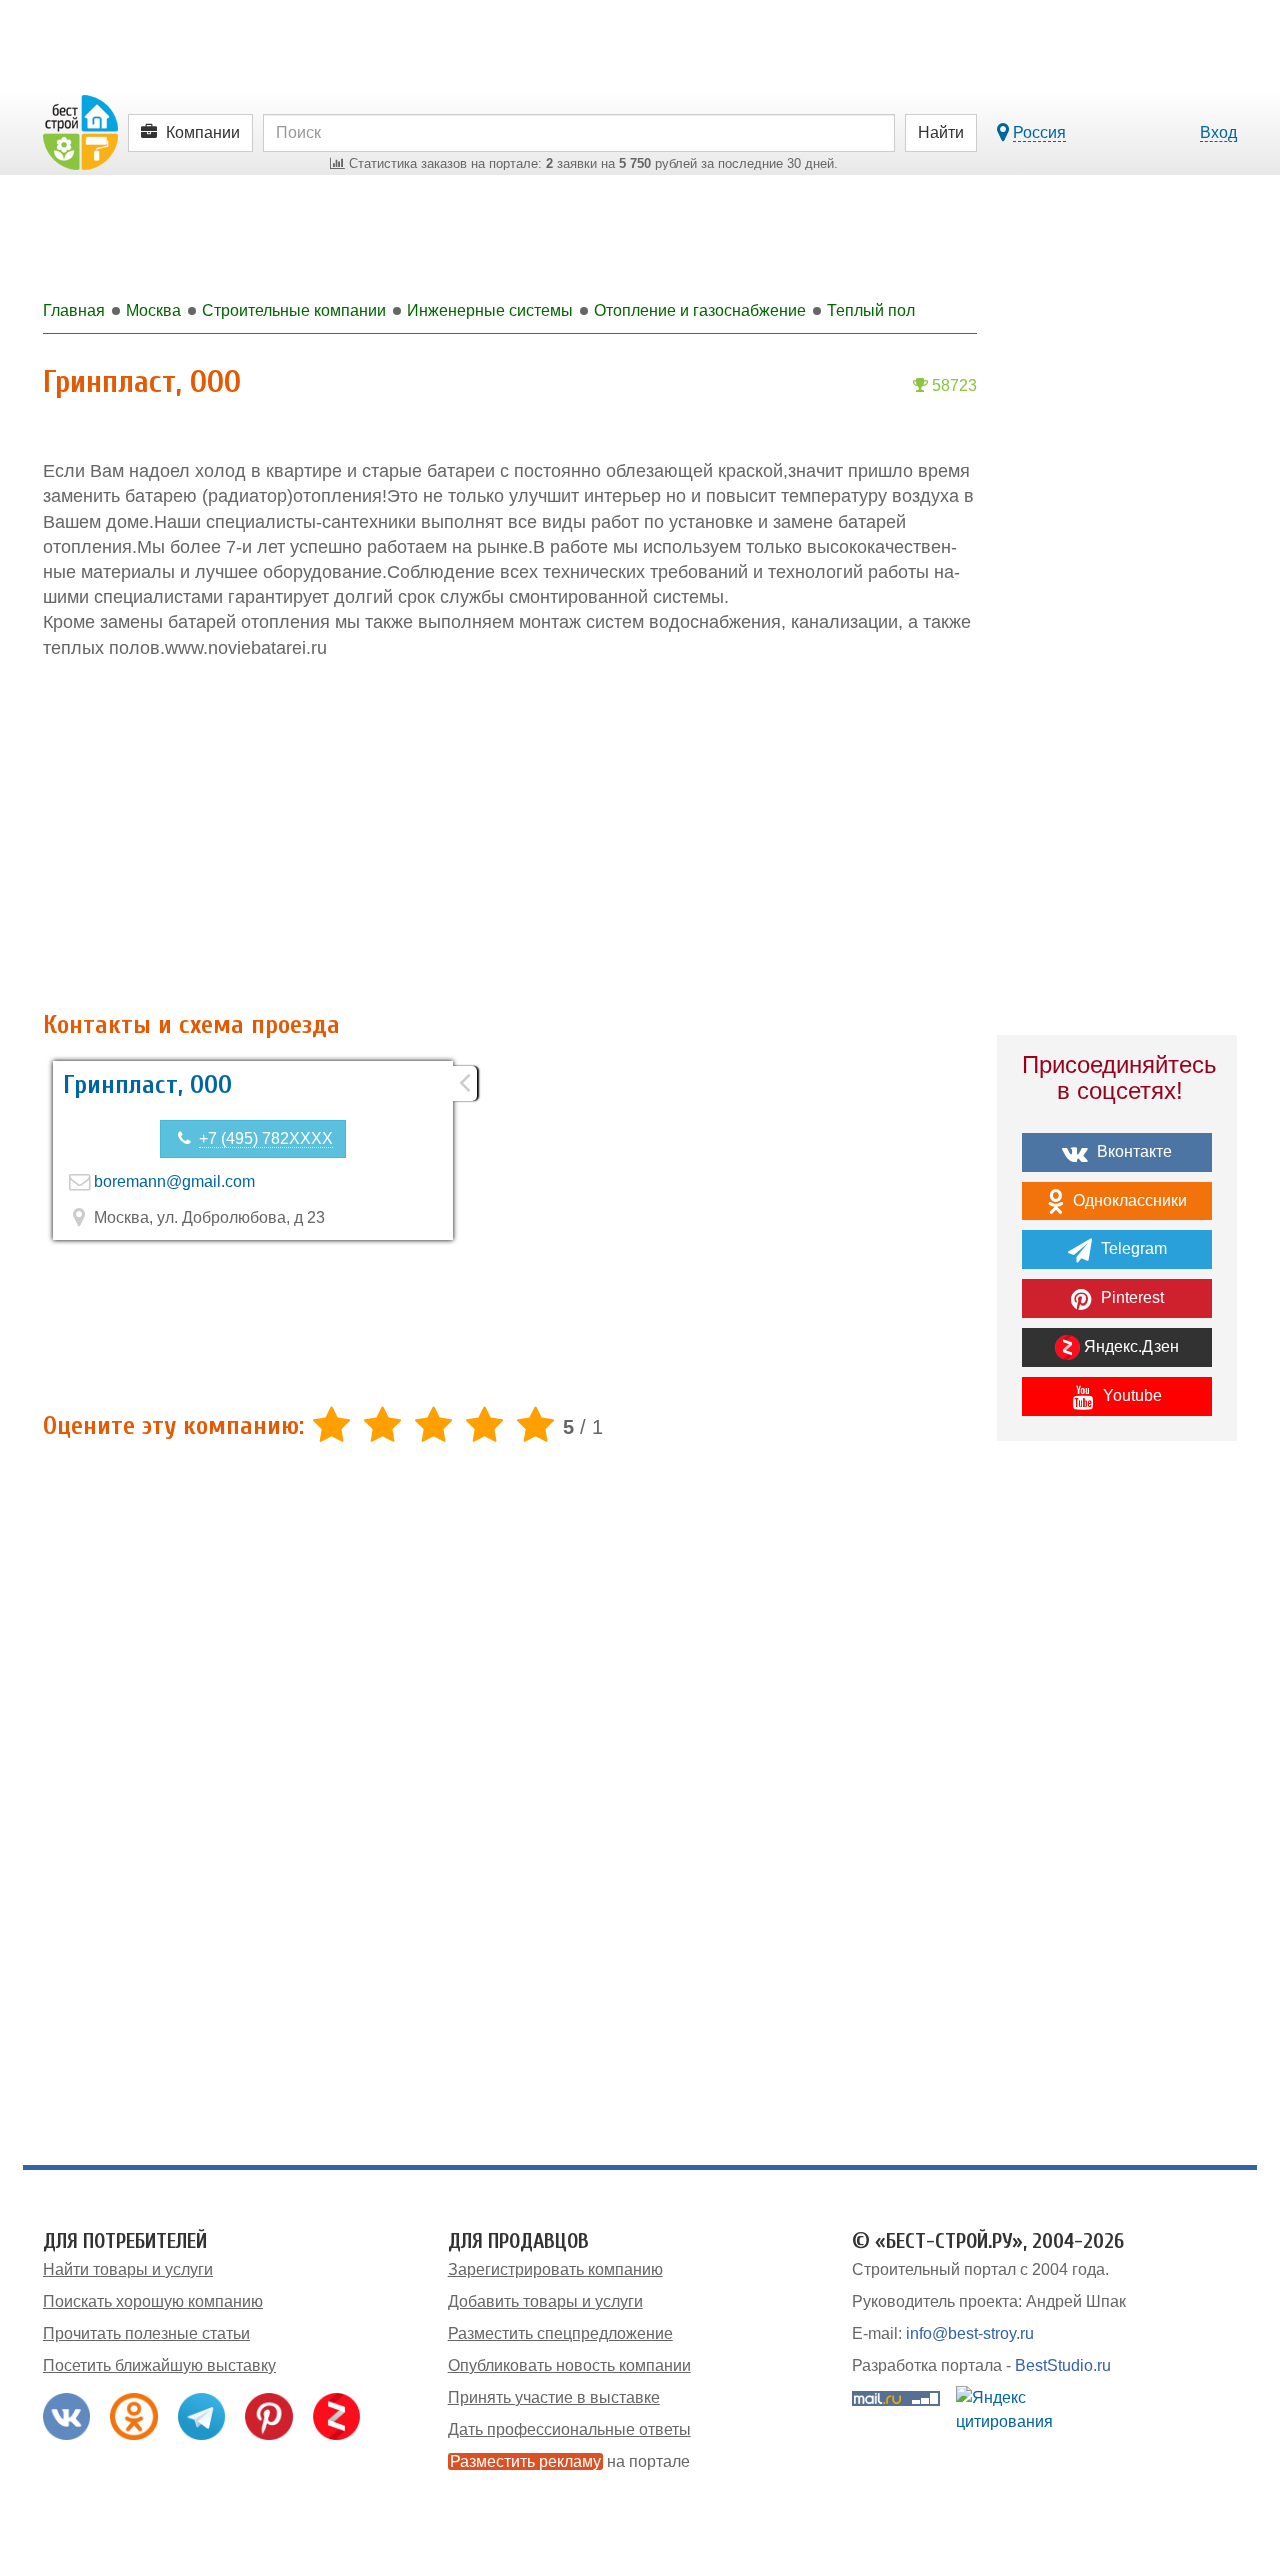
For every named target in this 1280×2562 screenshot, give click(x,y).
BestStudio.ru (1063, 2365)
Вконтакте (1132, 1151)
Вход (1218, 132)
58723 (952, 385)
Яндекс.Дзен (1129, 1346)
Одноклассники (1128, 1200)
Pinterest (1130, 1297)
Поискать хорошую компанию (153, 2301)
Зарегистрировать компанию (555, 2269)
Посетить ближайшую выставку (159, 2365)
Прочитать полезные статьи (146, 2333)
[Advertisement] (510, 836)
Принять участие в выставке (554, 2397)
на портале (570, 2461)
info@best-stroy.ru (970, 2333)
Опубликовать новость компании (569, 2365)
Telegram (1132, 1248)
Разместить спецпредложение (560, 2333)
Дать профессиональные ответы (569, 2429)
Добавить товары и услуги (545, 2301)
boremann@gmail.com (174, 1181)
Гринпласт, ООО (147, 1085)
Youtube (1130, 1395)
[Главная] (80, 131)
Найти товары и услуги (128, 2269)
